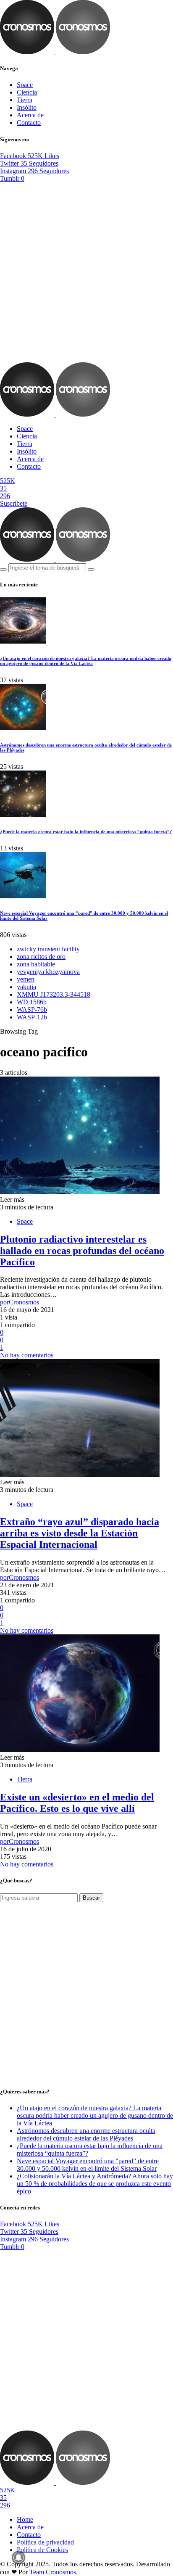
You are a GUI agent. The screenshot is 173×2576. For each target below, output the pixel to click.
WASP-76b (32, 1010)
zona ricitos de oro (41, 957)
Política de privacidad (45, 2542)
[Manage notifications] (18, 2558)
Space (25, 85)
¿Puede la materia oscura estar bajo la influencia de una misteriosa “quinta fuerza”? (86, 831)
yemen (26, 979)
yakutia (26, 987)
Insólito (27, 107)
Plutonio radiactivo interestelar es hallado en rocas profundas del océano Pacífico (82, 1251)
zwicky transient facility (48, 949)
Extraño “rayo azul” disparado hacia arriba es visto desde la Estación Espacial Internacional (80, 1533)
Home (25, 2519)
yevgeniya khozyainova (48, 972)
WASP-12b (32, 1017)
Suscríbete (14, 503)
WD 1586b (32, 1002)
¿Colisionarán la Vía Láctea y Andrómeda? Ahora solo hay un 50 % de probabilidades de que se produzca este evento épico (95, 2184)
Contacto (29, 123)
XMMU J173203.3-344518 (54, 994)
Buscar (91, 1898)
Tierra (25, 100)
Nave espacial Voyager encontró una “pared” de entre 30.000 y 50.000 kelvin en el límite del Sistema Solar (88, 2165)
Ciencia (27, 92)
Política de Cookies (42, 2550)
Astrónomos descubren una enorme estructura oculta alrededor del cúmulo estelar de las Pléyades (86, 2134)
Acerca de (30, 115)
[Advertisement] (86, 272)
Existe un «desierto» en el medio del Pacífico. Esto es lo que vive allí (77, 1803)
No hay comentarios (27, 1355)
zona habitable (36, 964)
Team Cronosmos (53, 2572)
